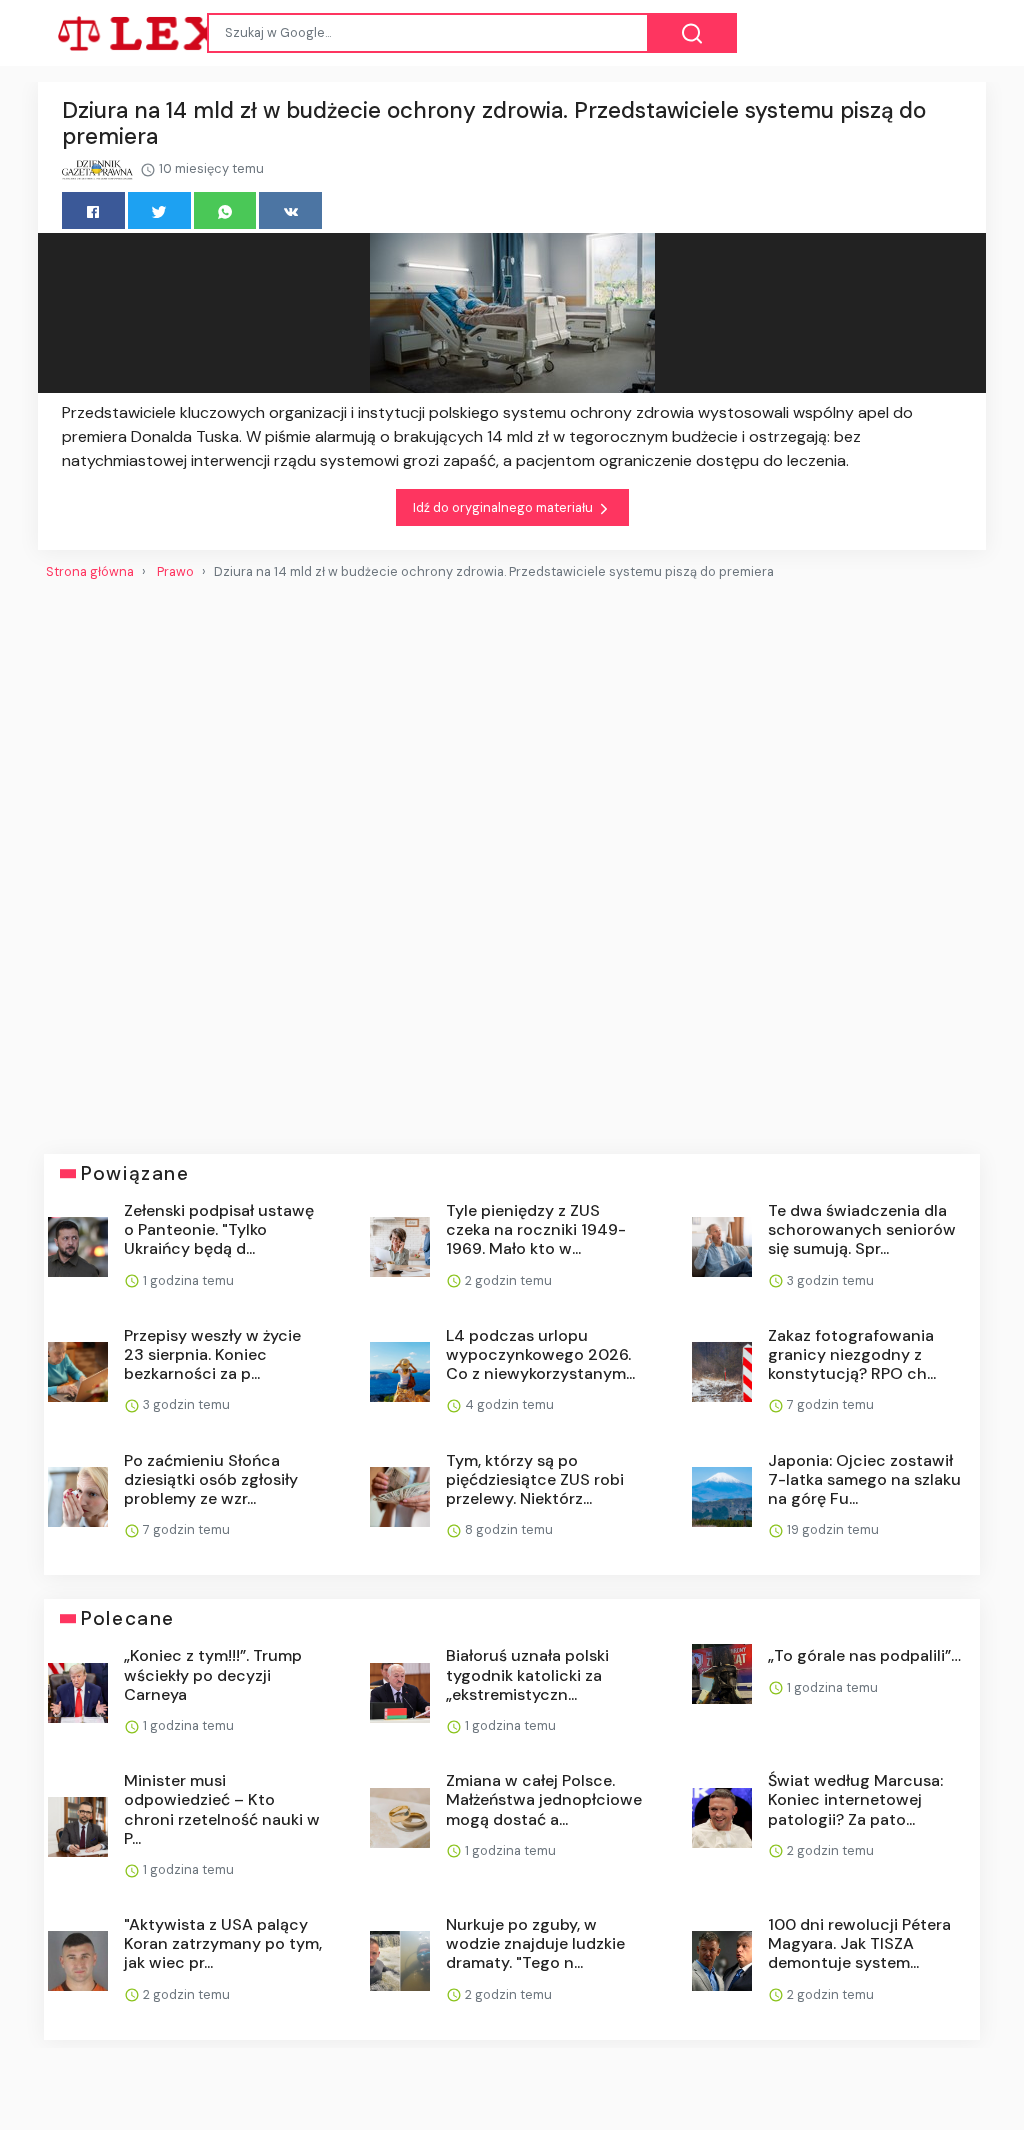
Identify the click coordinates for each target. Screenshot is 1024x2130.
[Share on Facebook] (93, 210)
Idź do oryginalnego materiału (504, 507)
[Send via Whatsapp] (225, 210)
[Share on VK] (290, 210)
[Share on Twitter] (159, 210)
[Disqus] (512, 859)
